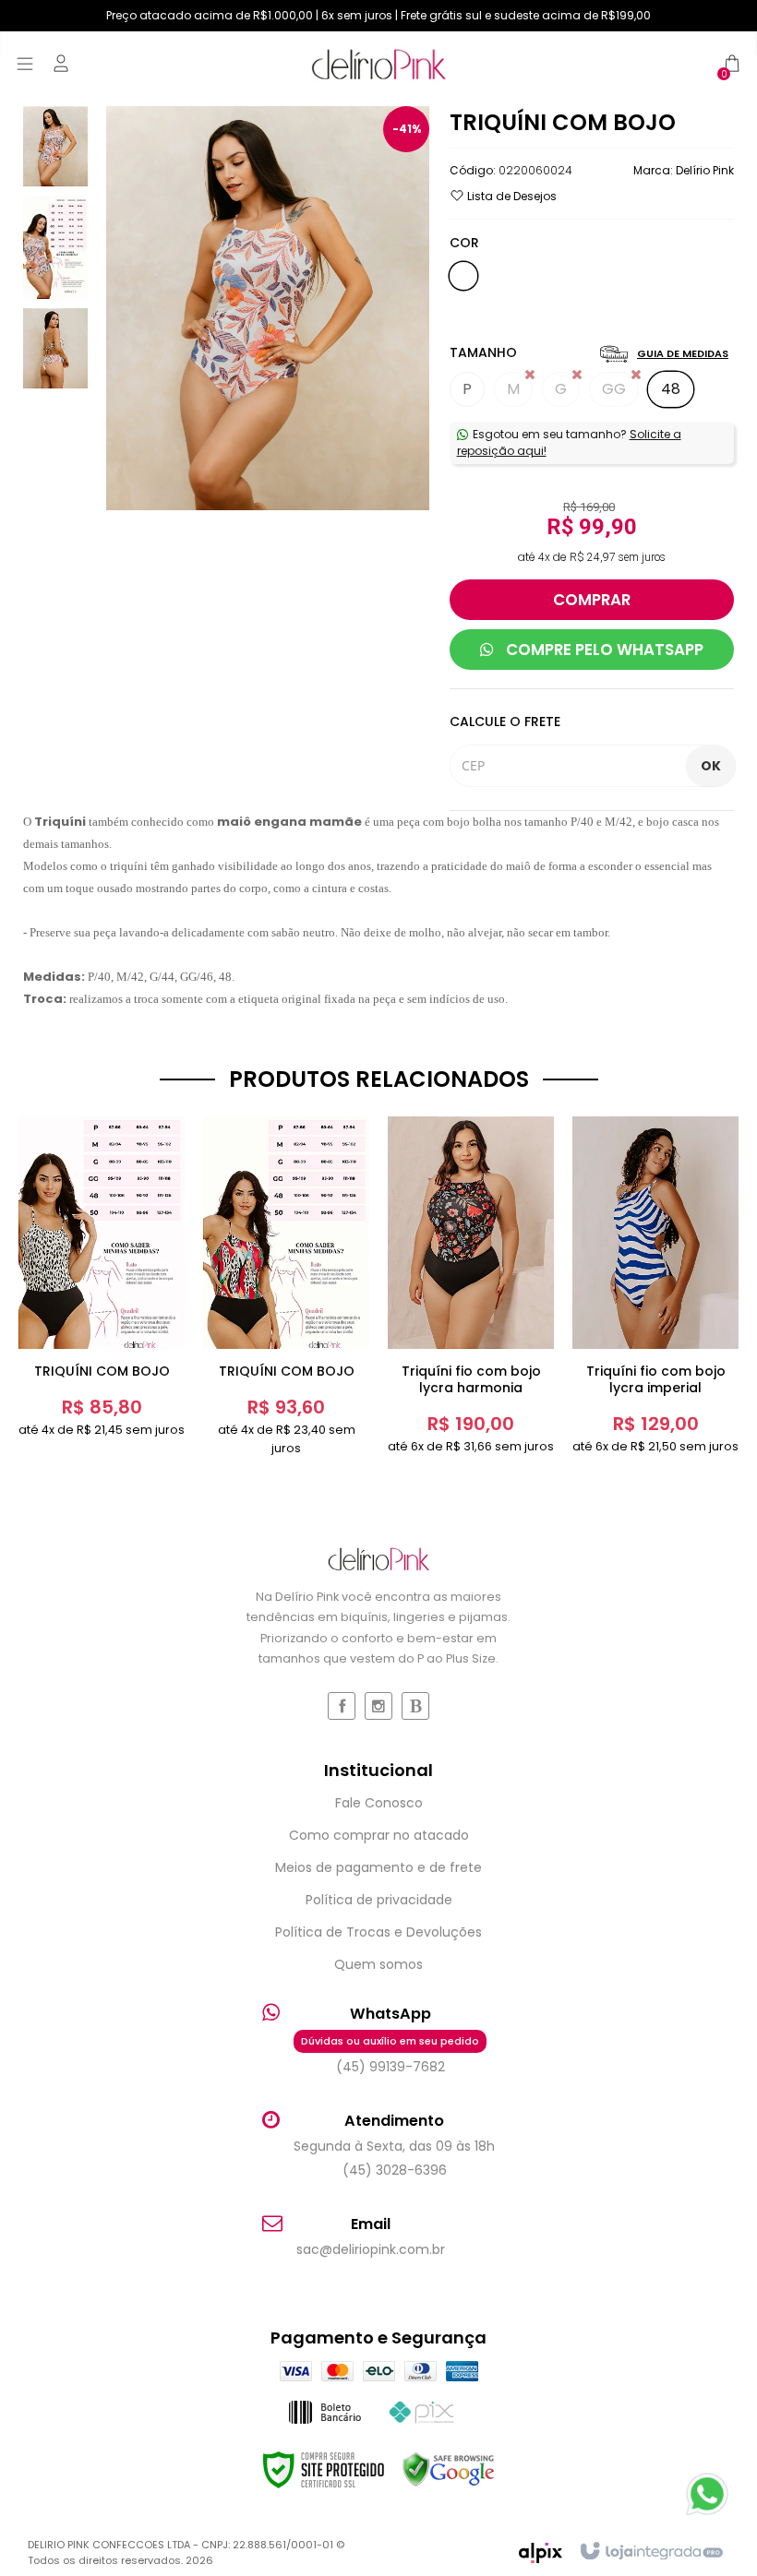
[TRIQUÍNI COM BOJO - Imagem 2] (55, 246)
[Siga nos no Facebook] (342, 1706)
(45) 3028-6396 (395, 2170)
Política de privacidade (379, 1900)
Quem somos (378, 1964)
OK (711, 766)
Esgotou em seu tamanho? (569, 442)
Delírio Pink (705, 170)
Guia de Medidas (683, 353)
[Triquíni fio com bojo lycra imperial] (655, 1286)
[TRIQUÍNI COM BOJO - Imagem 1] (55, 145)
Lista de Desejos (511, 196)
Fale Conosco (379, 1803)
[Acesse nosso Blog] (415, 1706)
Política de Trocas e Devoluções (378, 1932)
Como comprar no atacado (379, 1835)
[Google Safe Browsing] (449, 2470)
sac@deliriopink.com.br (371, 2249)
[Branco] (463, 276)
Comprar (592, 600)
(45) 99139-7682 (390, 2055)
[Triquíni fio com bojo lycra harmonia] (471, 1286)
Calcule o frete (505, 722)
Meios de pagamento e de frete (378, 1867)
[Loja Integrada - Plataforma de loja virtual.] (650, 2552)
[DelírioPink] (378, 64)
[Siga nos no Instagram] (378, 1706)
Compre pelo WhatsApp (603, 650)
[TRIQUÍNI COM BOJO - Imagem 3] (55, 347)
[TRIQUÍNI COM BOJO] (102, 1278)
